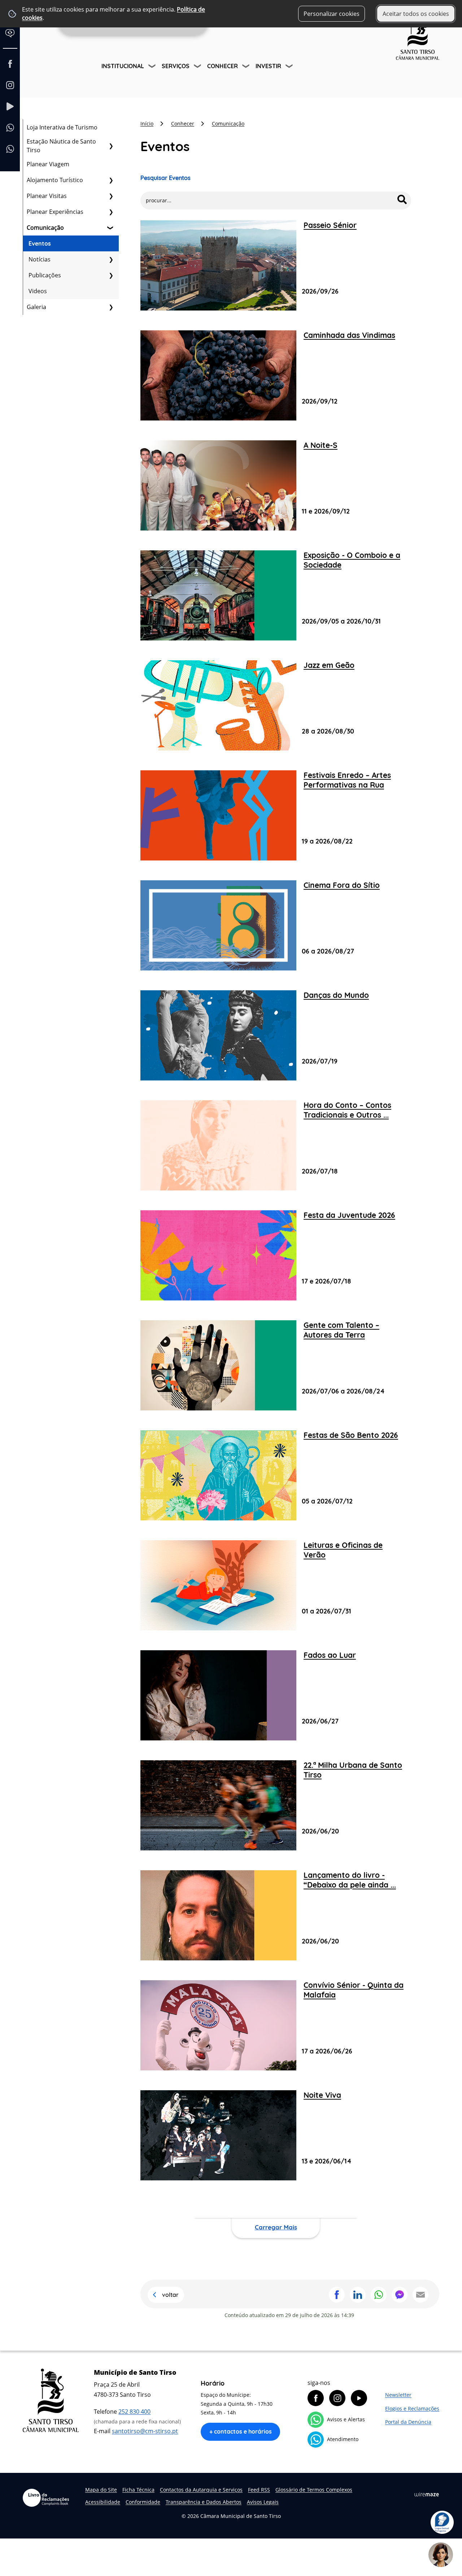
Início (147, 124)
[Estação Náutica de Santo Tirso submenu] (111, 146)
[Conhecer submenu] (247, 67)
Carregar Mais (276, 2227)
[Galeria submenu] (111, 307)
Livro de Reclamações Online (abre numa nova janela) (46, 2498)
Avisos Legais (263, 2502)
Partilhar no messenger (400, 2295)
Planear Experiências (55, 212)
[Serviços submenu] (198, 67)
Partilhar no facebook (337, 2295)
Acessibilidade (103, 2502)
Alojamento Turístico (55, 180)
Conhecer (223, 66)
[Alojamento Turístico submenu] (111, 180)
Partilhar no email (420, 2295)
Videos (38, 291)
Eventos (40, 243)
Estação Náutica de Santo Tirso (61, 146)
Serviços (176, 66)
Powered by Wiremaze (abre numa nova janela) (427, 2494)
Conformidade (143, 2502)
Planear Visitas (47, 196)
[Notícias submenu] (111, 259)
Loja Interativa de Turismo (62, 127)
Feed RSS (259, 2490)
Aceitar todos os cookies (416, 14)
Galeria (36, 307)
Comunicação (45, 228)
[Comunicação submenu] (111, 228)
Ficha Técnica (138, 2490)
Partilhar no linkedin (358, 2295)
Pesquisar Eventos (165, 178)
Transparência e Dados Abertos (204, 2502)
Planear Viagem (48, 164)
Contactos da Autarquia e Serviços (201, 2490)
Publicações (45, 275)
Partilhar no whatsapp (379, 2295)
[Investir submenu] (290, 67)
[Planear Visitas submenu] (111, 196)
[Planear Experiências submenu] (111, 212)
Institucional (123, 66)
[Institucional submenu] (153, 67)
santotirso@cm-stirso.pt (145, 2431)
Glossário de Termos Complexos (314, 2490)
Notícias (40, 259)
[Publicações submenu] (111, 275)
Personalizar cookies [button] (332, 14)
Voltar (170, 2295)
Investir (268, 66)
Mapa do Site (101, 2490)
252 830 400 (134, 2412)
